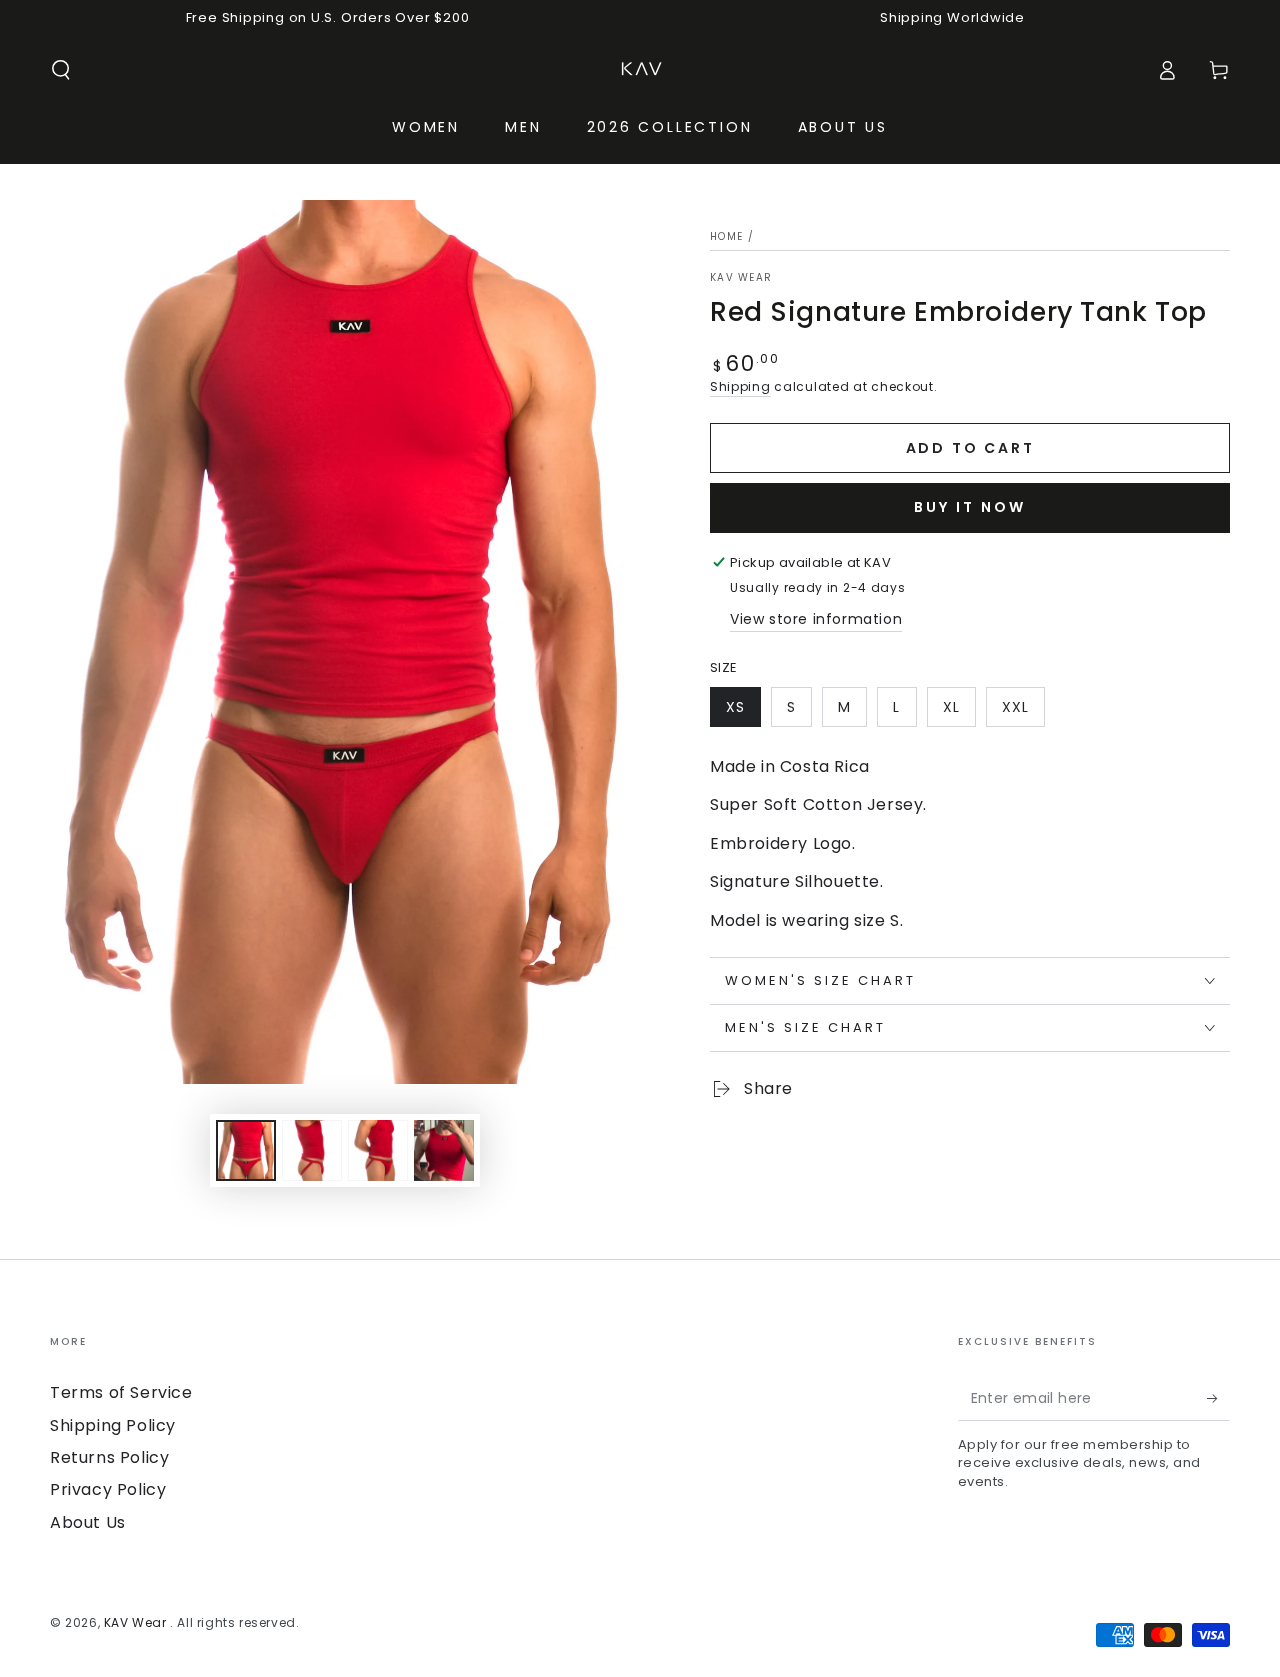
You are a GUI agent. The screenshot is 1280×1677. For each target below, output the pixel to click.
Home (726, 236)
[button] (61, 70)
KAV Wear (741, 278)
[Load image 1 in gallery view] (246, 1150)
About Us (88, 1522)
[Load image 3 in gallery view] (378, 1150)
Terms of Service (121, 1392)
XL (951, 707)
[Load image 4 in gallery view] (444, 1150)
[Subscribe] (1218, 1398)
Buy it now (970, 507)
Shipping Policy (113, 1425)
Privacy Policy (108, 1489)
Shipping (740, 386)
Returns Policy (109, 1457)
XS (735, 707)
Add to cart (970, 448)
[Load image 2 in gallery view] (312, 1150)
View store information (816, 619)
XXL (1015, 707)
